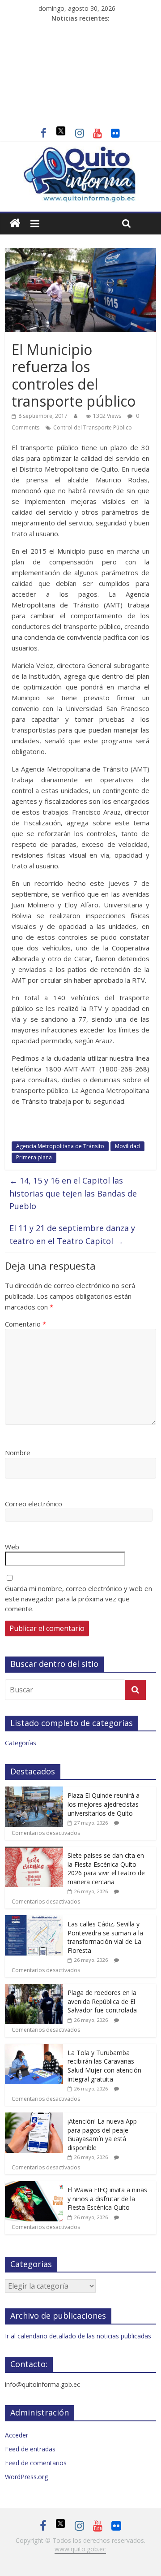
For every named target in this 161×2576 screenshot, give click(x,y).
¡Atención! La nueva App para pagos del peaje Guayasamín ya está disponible (102, 2134)
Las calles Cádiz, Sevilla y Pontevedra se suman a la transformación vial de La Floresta (105, 1937)
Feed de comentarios (36, 2463)
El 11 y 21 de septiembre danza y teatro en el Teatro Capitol (72, 1234)
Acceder (17, 2435)
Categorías (21, 1743)
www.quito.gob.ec (80, 2549)
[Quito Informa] (80, 151)
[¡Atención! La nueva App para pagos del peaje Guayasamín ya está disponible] (34, 2117)
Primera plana (34, 1157)
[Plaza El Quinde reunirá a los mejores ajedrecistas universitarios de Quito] (34, 1791)
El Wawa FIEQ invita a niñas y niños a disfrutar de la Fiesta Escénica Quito (107, 2199)
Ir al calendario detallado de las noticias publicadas (78, 2336)
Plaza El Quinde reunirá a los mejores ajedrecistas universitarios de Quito (104, 1804)
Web (12, 1547)
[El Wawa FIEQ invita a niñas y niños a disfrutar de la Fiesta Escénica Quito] (34, 2186)
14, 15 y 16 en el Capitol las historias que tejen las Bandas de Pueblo (73, 1193)
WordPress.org (26, 2477)
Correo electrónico (34, 1504)
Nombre (18, 1453)
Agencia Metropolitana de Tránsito (60, 1146)
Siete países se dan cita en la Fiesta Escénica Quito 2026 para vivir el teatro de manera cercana (106, 1869)
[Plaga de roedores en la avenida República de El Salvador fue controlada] (34, 1988)
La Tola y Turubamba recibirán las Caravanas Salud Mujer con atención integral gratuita (104, 2066)
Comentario (25, 1324)
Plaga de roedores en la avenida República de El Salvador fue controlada (102, 2001)
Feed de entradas (30, 2449)
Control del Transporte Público (93, 427)
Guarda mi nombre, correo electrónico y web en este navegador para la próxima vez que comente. (78, 1598)
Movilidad (127, 1146)
